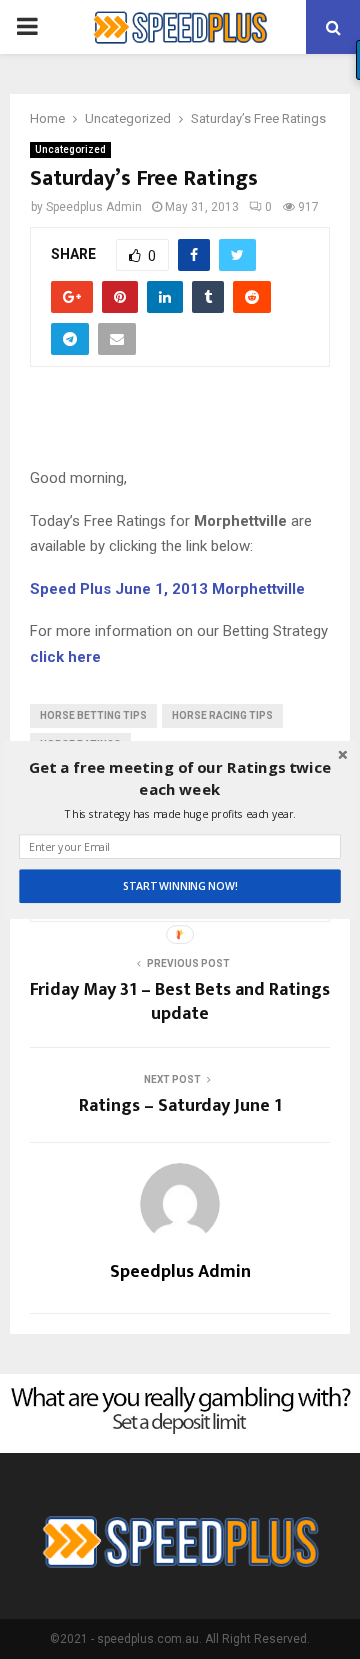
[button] (180, 777)
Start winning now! (180, 886)
